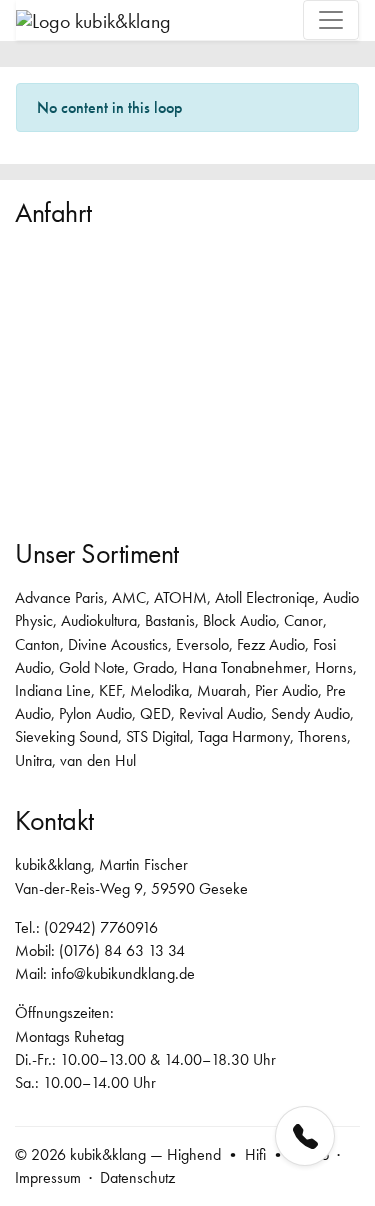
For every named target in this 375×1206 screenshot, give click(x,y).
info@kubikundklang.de (123, 973)
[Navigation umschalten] (331, 20)
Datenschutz (137, 1177)
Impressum (48, 1177)
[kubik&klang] (93, 19)
